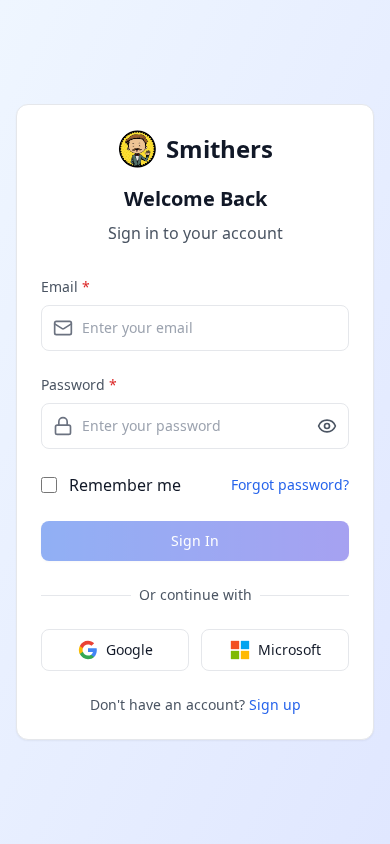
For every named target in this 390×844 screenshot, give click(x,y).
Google (129, 649)
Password (79, 384)
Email (65, 286)
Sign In (195, 540)
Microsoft (289, 649)
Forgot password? (290, 484)
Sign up (275, 704)
